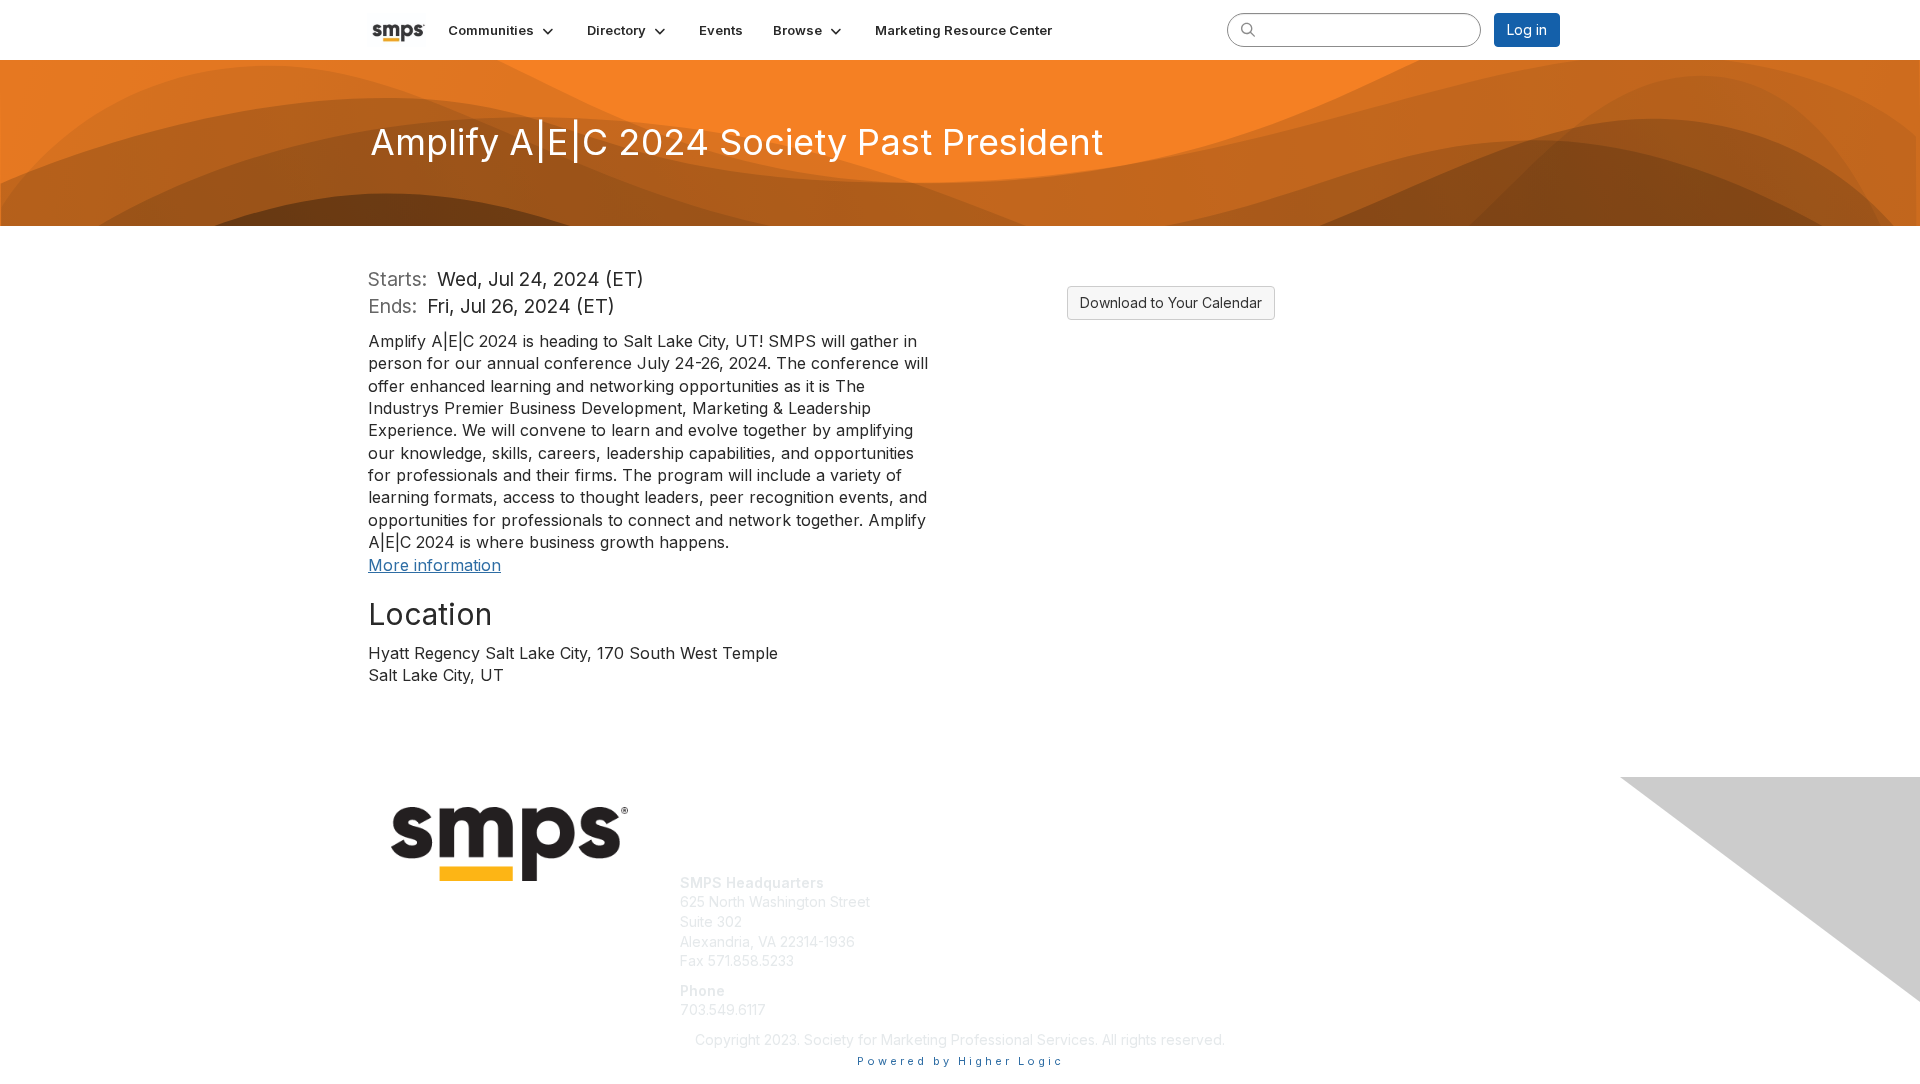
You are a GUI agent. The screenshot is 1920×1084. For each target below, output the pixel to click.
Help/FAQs (1292, 921)
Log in (1527, 29)
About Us (1287, 882)
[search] (1248, 29)
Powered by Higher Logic (960, 1061)
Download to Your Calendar (1171, 302)
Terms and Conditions (1329, 901)
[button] (502, 30)
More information (434, 565)
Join (982, 882)
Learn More (1006, 901)
